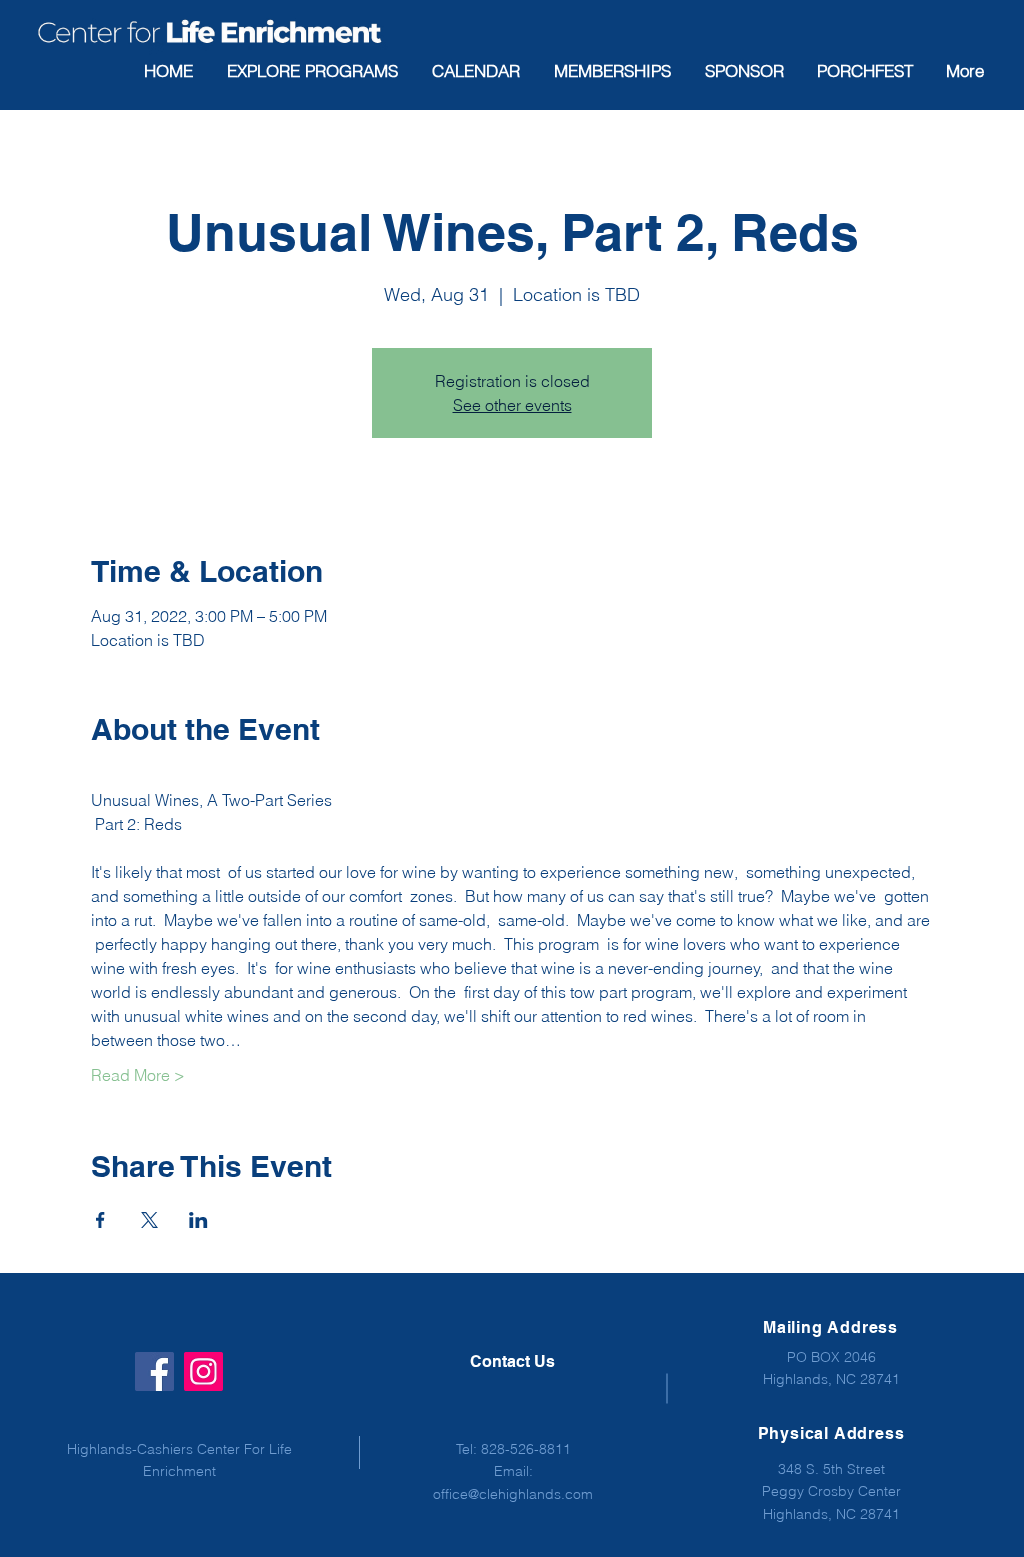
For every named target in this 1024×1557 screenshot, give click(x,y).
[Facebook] (154, 1371)
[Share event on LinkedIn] (198, 1220)
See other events (512, 405)
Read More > (138, 1075)
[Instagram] (203, 1371)
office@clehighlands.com (513, 1494)
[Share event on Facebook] (100, 1220)
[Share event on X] (149, 1220)
